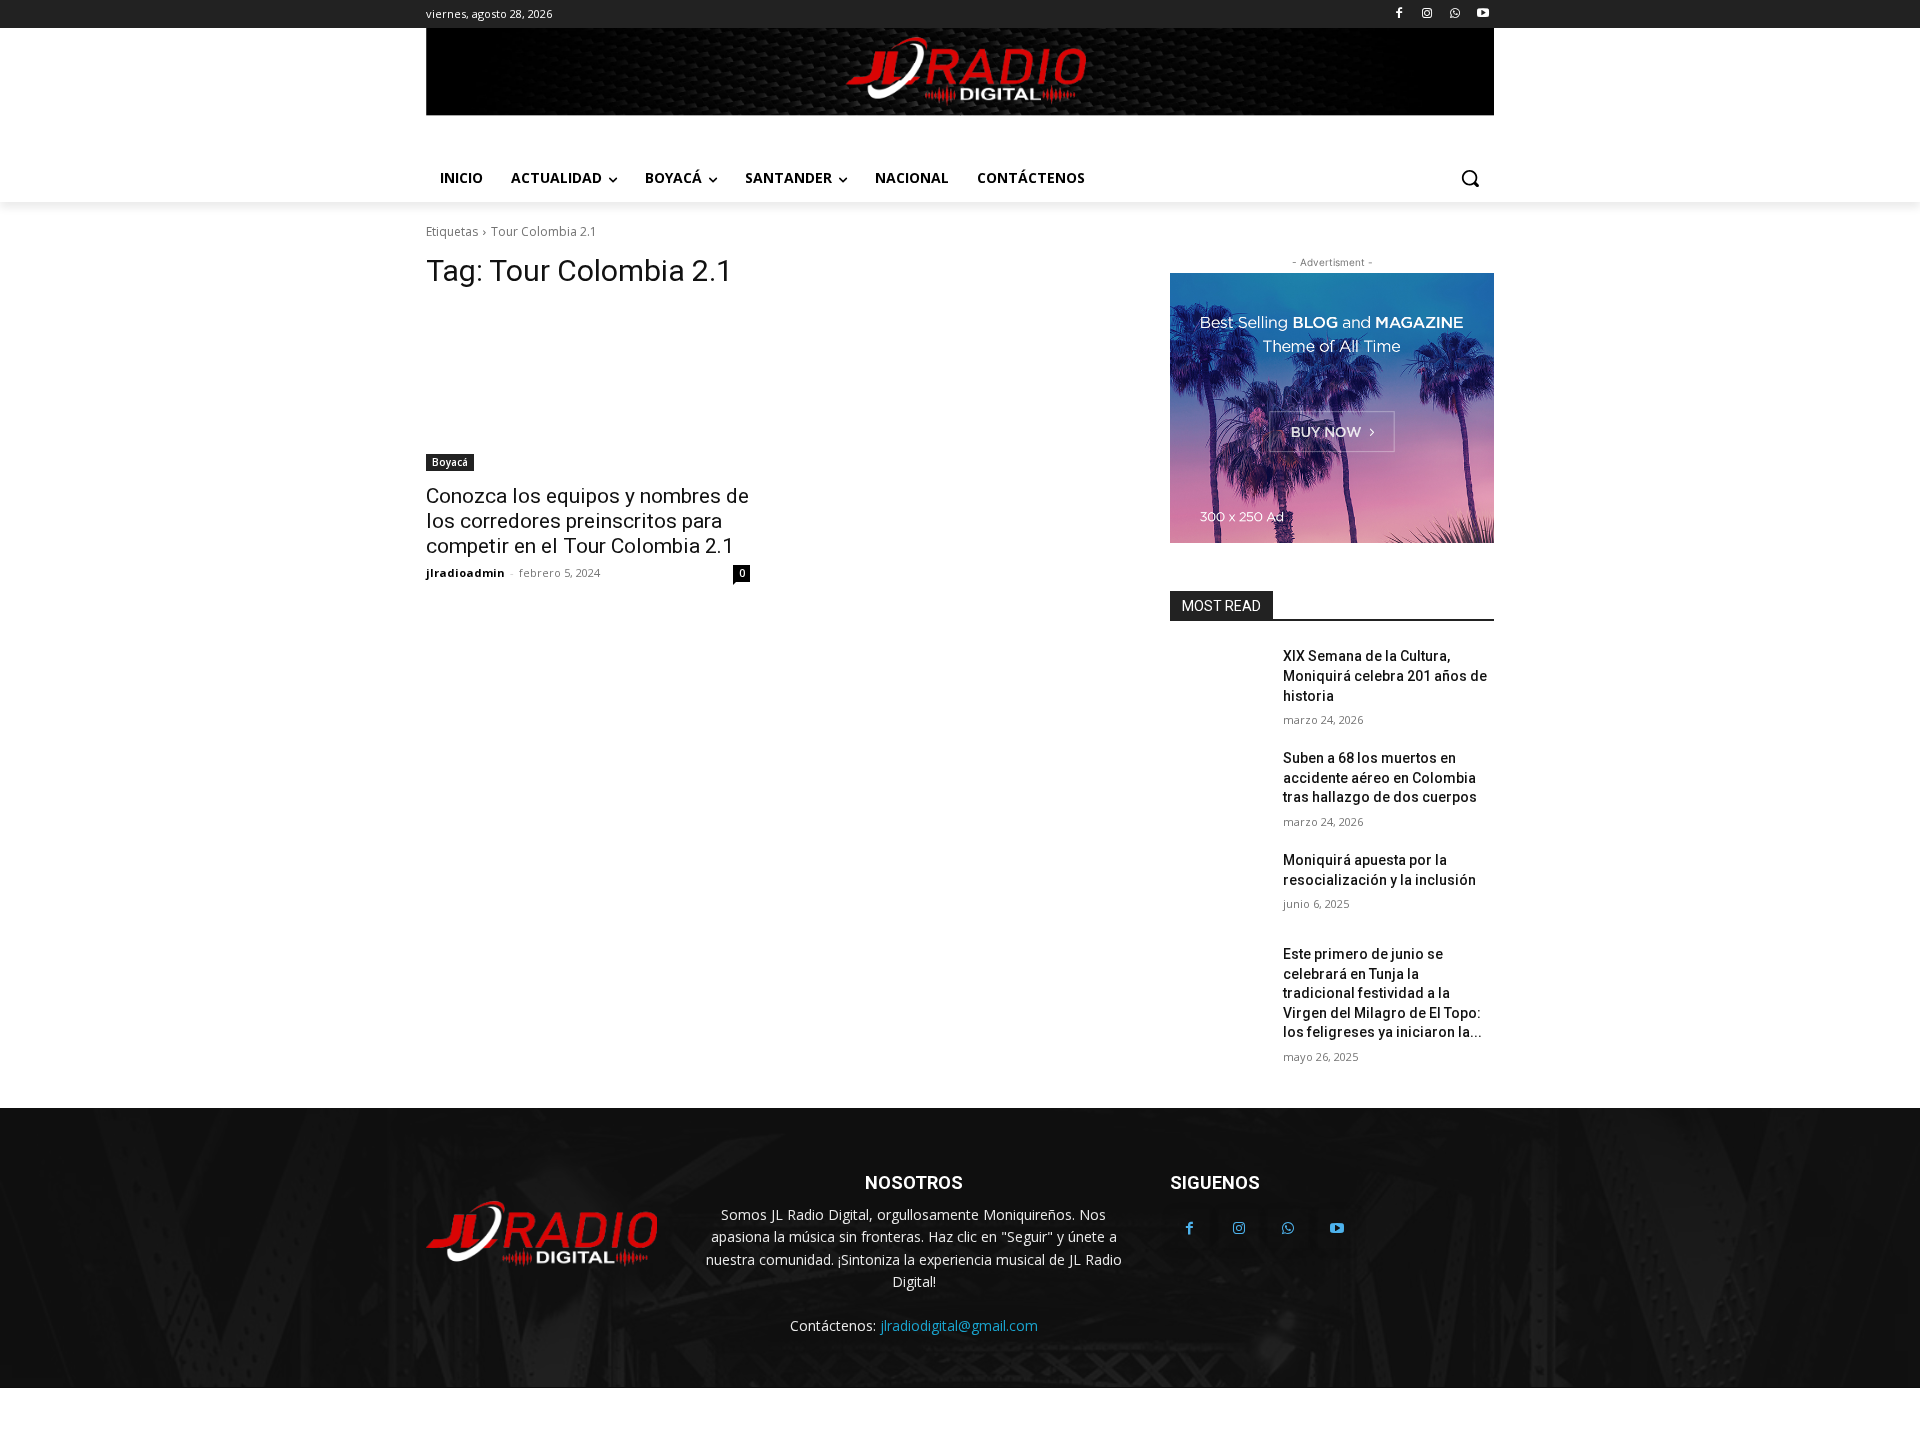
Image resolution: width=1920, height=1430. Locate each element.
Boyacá (450, 462)
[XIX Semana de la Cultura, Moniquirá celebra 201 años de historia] (1218, 681)
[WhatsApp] (1454, 14)
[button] (1470, 178)
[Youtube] (1482, 14)
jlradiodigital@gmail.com (959, 1325)
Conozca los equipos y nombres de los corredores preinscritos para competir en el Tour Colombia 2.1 (587, 521)
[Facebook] (1399, 14)
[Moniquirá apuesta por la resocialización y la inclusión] (1218, 885)
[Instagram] (1427, 14)
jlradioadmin (465, 572)
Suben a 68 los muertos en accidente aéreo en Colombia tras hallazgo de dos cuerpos (1380, 777)
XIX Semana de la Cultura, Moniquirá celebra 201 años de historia (1385, 675)
